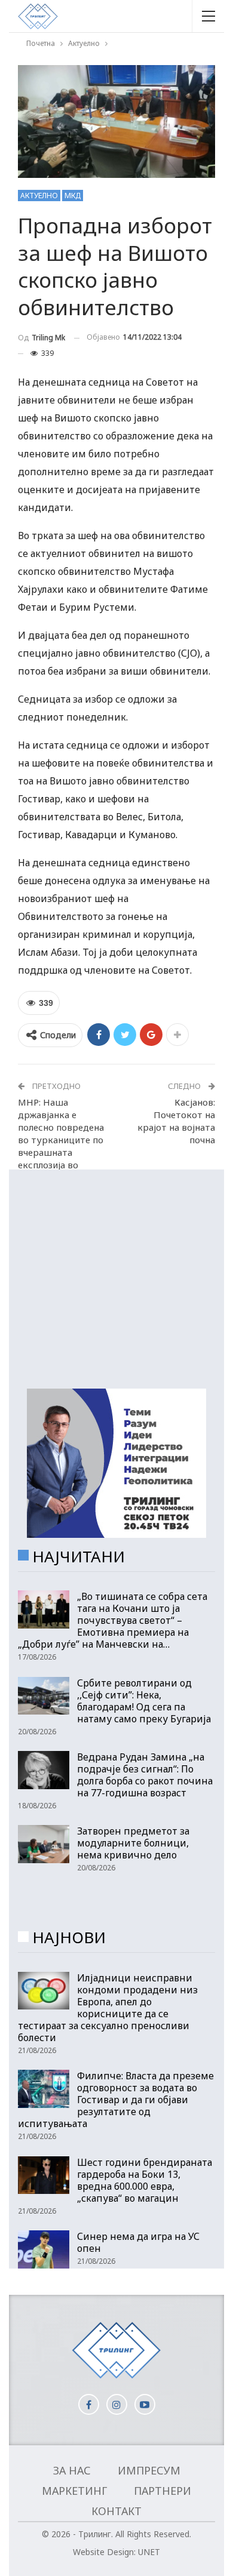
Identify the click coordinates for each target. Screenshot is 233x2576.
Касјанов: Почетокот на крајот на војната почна (176, 1121)
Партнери (163, 2491)
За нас (72, 2470)
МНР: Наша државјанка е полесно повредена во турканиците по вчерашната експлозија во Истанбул (61, 1140)
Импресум (149, 2470)
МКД (73, 196)
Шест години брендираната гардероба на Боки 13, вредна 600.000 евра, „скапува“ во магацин (145, 2180)
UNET (149, 2552)
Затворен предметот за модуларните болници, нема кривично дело (133, 1843)
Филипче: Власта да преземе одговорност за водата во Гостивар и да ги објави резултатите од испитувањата (116, 2100)
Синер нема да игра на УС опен (138, 2242)
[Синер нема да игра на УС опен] (44, 2249)
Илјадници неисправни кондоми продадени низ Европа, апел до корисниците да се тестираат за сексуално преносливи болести (108, 2008)
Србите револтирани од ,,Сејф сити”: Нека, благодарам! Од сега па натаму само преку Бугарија (144, 1701)
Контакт (116, 2511)
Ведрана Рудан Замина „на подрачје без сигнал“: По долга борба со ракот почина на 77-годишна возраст (145, 1775)
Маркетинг (74, 2491)
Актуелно (39, 196)
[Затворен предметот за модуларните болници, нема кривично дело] (44, 1844)
